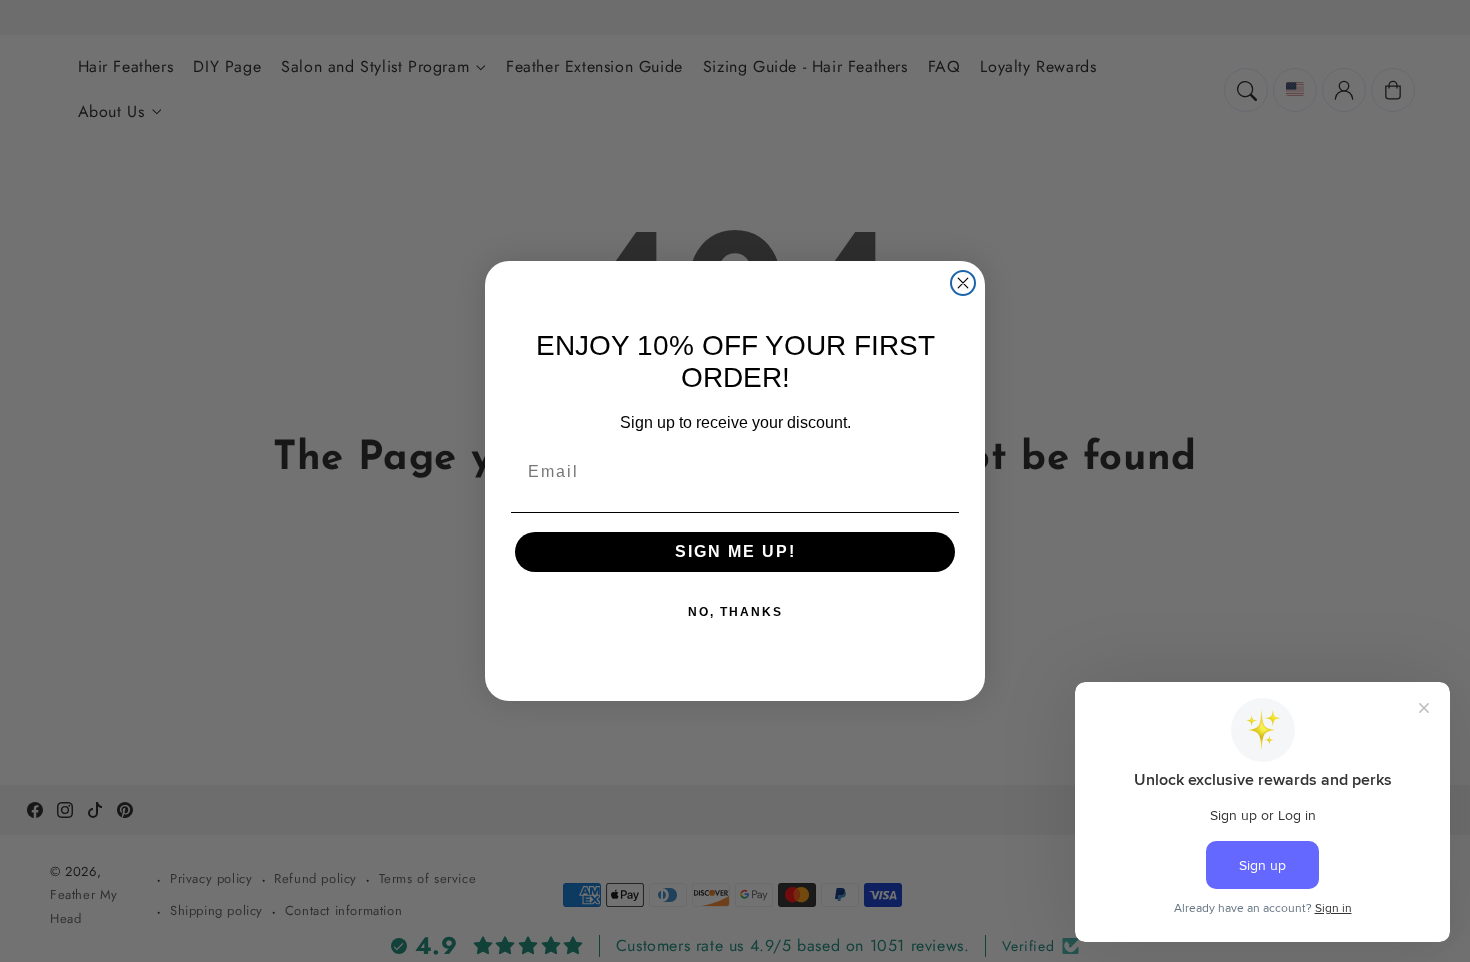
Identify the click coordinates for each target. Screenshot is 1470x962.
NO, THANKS (735, 612)
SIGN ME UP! (735, 551)
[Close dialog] (963, 283)
